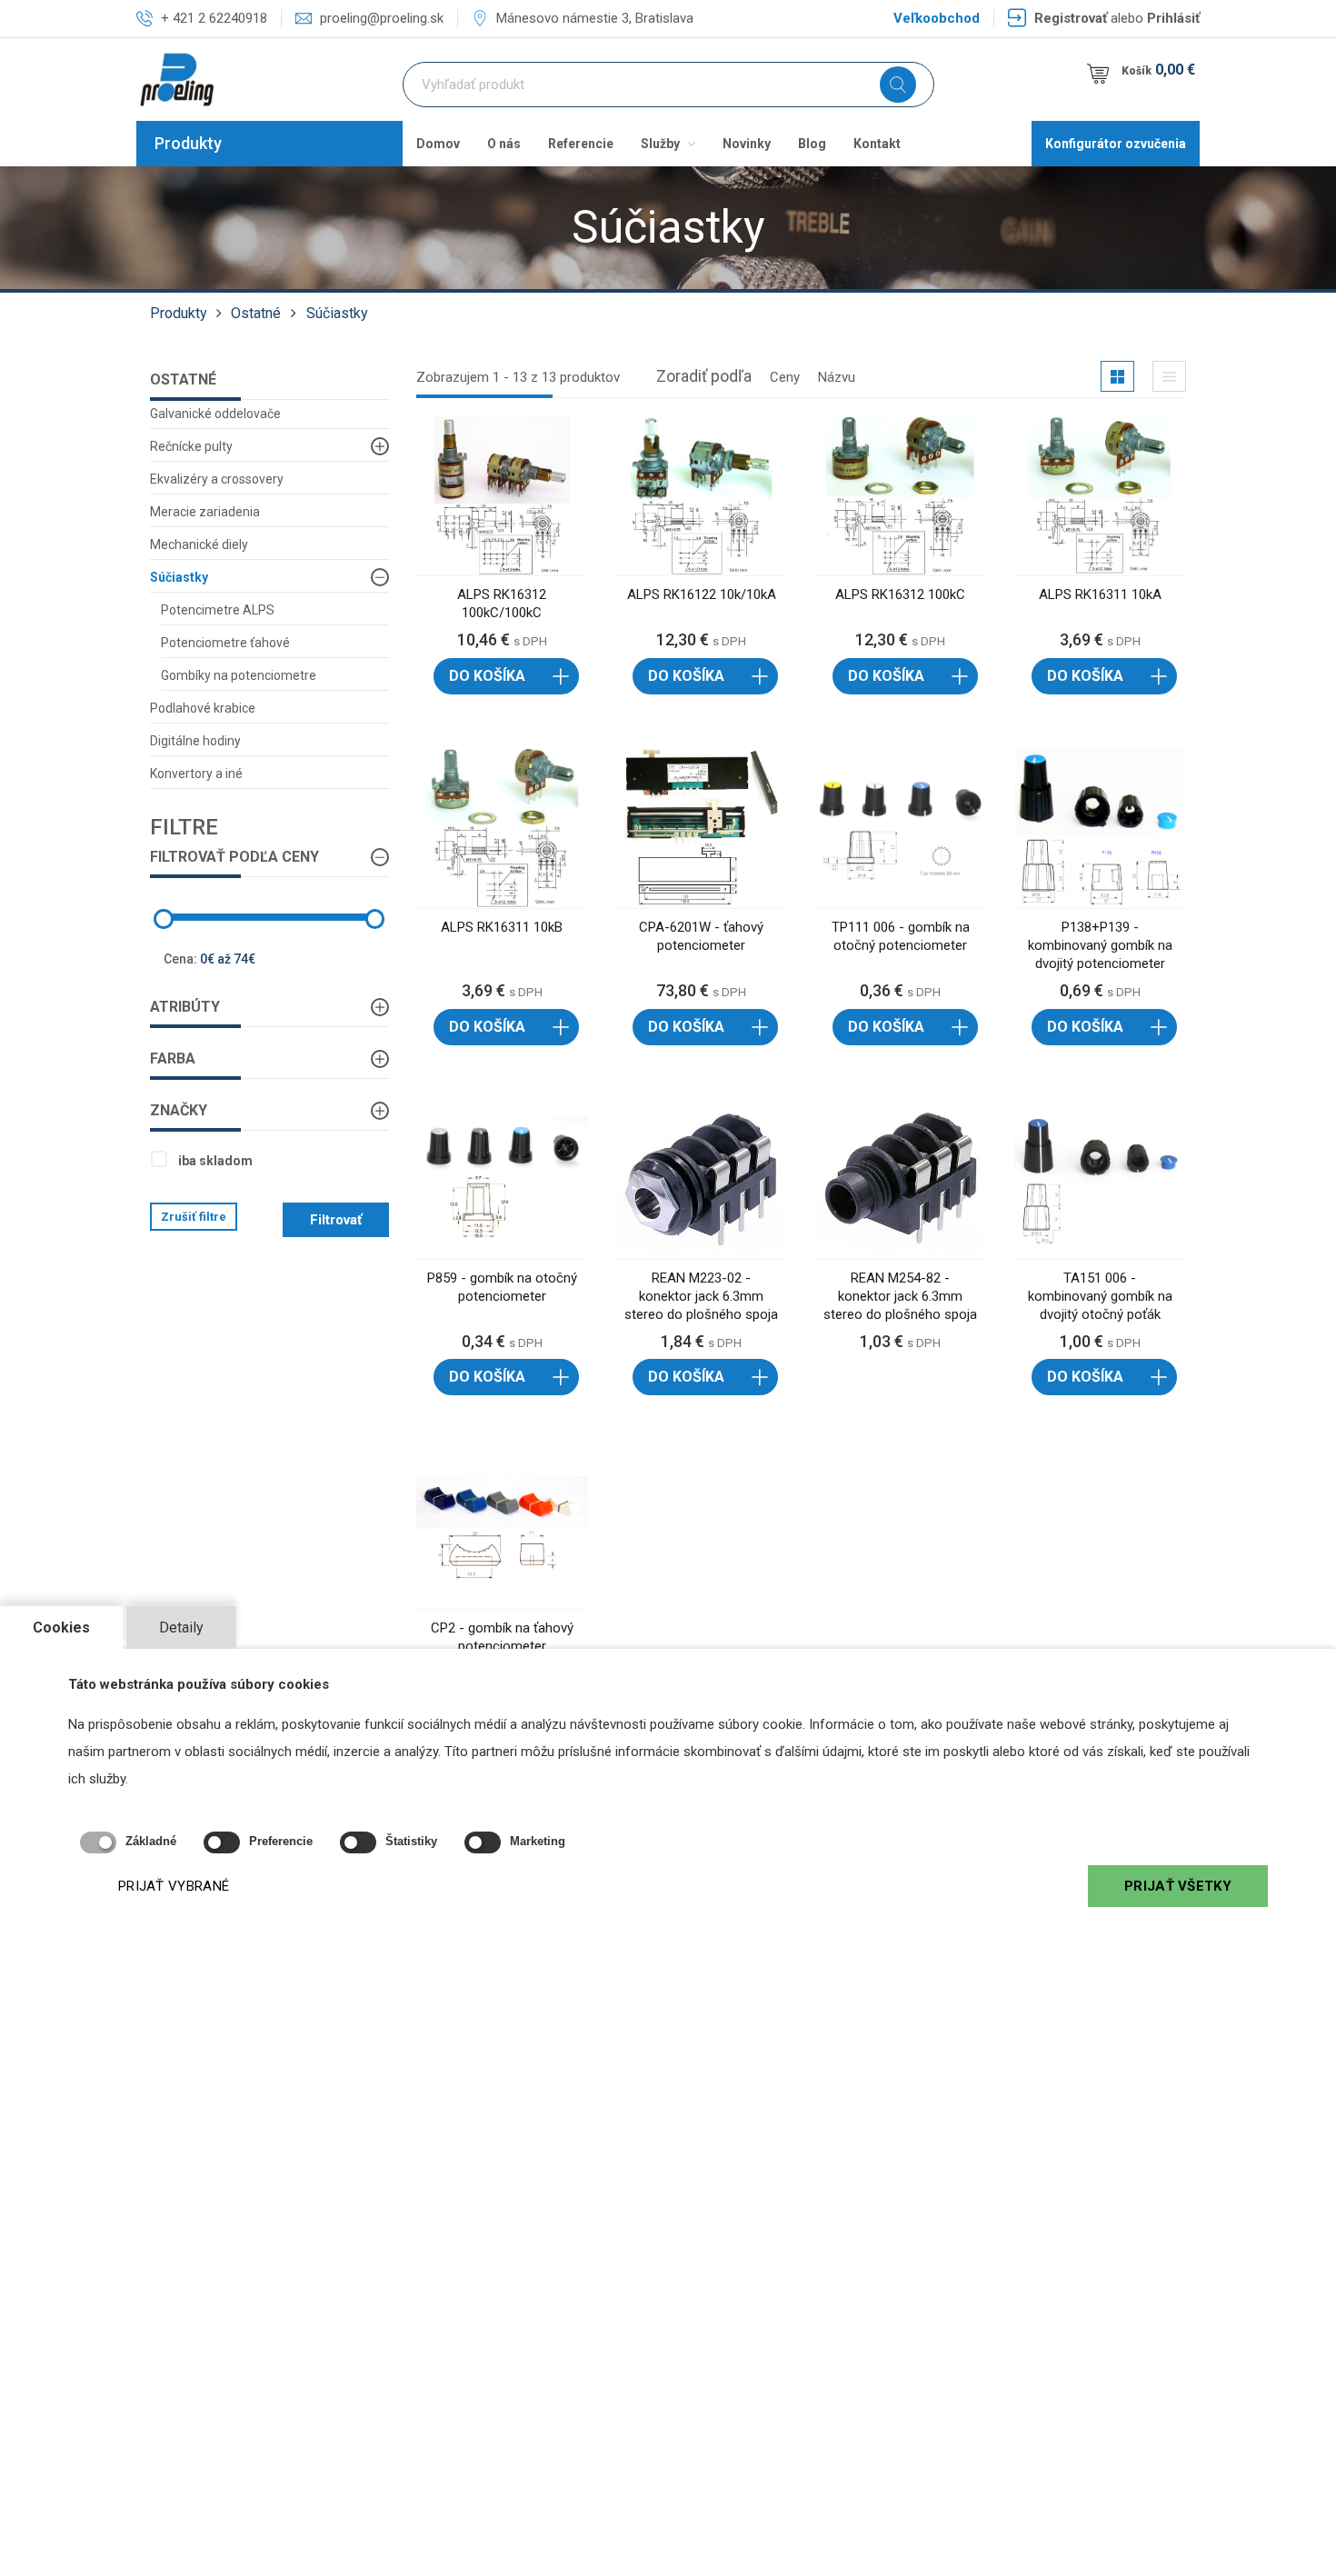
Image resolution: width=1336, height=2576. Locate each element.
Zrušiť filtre (194, 1217)
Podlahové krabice (203, 708)
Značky (179, 1110)
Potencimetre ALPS (218, 610)
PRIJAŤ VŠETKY (1178, 1886)
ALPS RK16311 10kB (502, 927)
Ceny (785, 377)
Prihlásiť (1173, 18)
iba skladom (215, 1161)
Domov (438, 144)
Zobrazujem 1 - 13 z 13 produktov (518, 377)
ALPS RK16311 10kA (1100, 594)
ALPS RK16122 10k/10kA (702, 594)
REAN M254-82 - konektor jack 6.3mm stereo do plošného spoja (900, 1296)
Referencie (581, 144)
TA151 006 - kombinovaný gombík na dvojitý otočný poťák (1100, 1296)
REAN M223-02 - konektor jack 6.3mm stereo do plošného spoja (701, 1296)
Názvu (837, 377)
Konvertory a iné (196, 774)
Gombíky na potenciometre (239, 675)
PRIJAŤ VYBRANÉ (174, 1886)
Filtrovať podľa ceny (234, 857)
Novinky (747, 144)
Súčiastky (337, 313)
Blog (812, 144)
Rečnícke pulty (191, 446)
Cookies (61, 1627)
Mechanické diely (199, 544)
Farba (173, 1058)
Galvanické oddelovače (215, 414)
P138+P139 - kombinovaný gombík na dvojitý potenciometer (1100, 945)
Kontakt (877, 144)
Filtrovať (336, 1220)
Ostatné (256, 313)
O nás (504, 144)
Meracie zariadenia (205, 512)
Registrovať (1071, 18)
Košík (1158, 70)
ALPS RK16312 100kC (900, 594)
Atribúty (185, 1007)
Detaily (181, 1627)
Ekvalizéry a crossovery (217, 479)
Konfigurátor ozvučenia (1116, 144)
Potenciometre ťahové (225, 643)
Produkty (188, 143)
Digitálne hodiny (195, 741)
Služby (662, 144)
